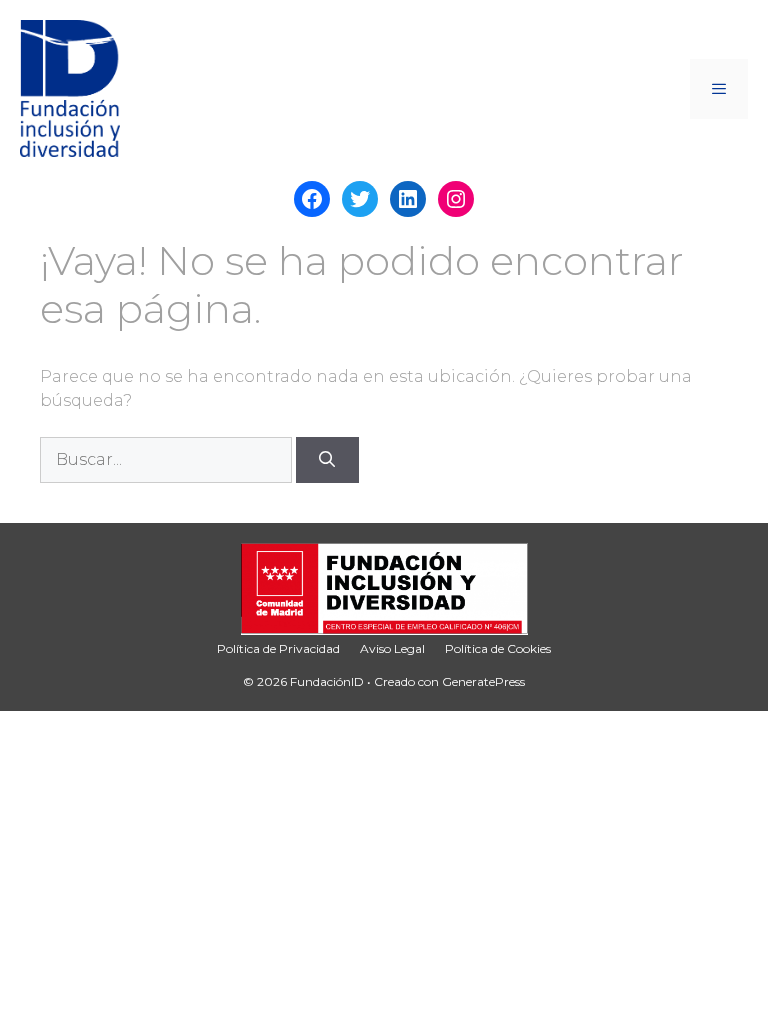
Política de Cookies (498, 648)
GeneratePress (483, 681)
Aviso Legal (392, 648)
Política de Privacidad (278, 648)
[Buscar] (327, 460)
